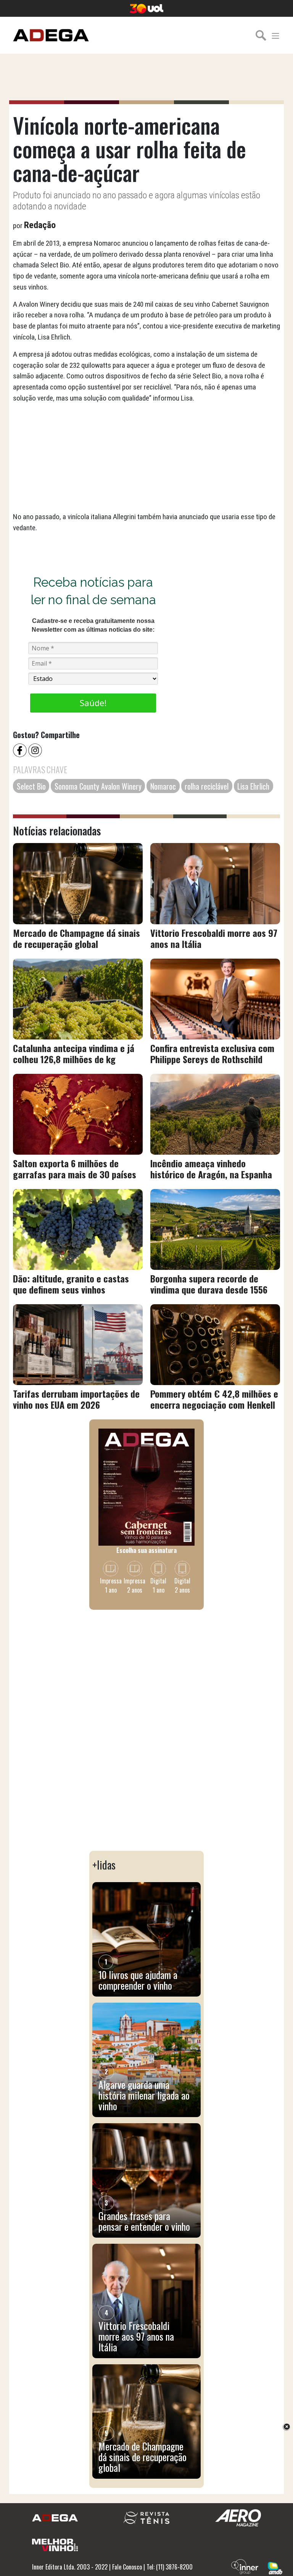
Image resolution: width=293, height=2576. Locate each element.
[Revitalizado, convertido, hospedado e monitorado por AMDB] (275, 2567)
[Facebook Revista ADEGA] (21, 750)
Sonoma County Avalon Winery (98, 786)
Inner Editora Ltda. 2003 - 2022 (70, 2567)
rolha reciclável (207, 786)
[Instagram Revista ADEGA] (36, 750)
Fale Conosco (127, 2567)
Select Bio (31, 786)
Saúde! (93, 703)
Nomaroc (163, 786)
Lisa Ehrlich (253, 786)
